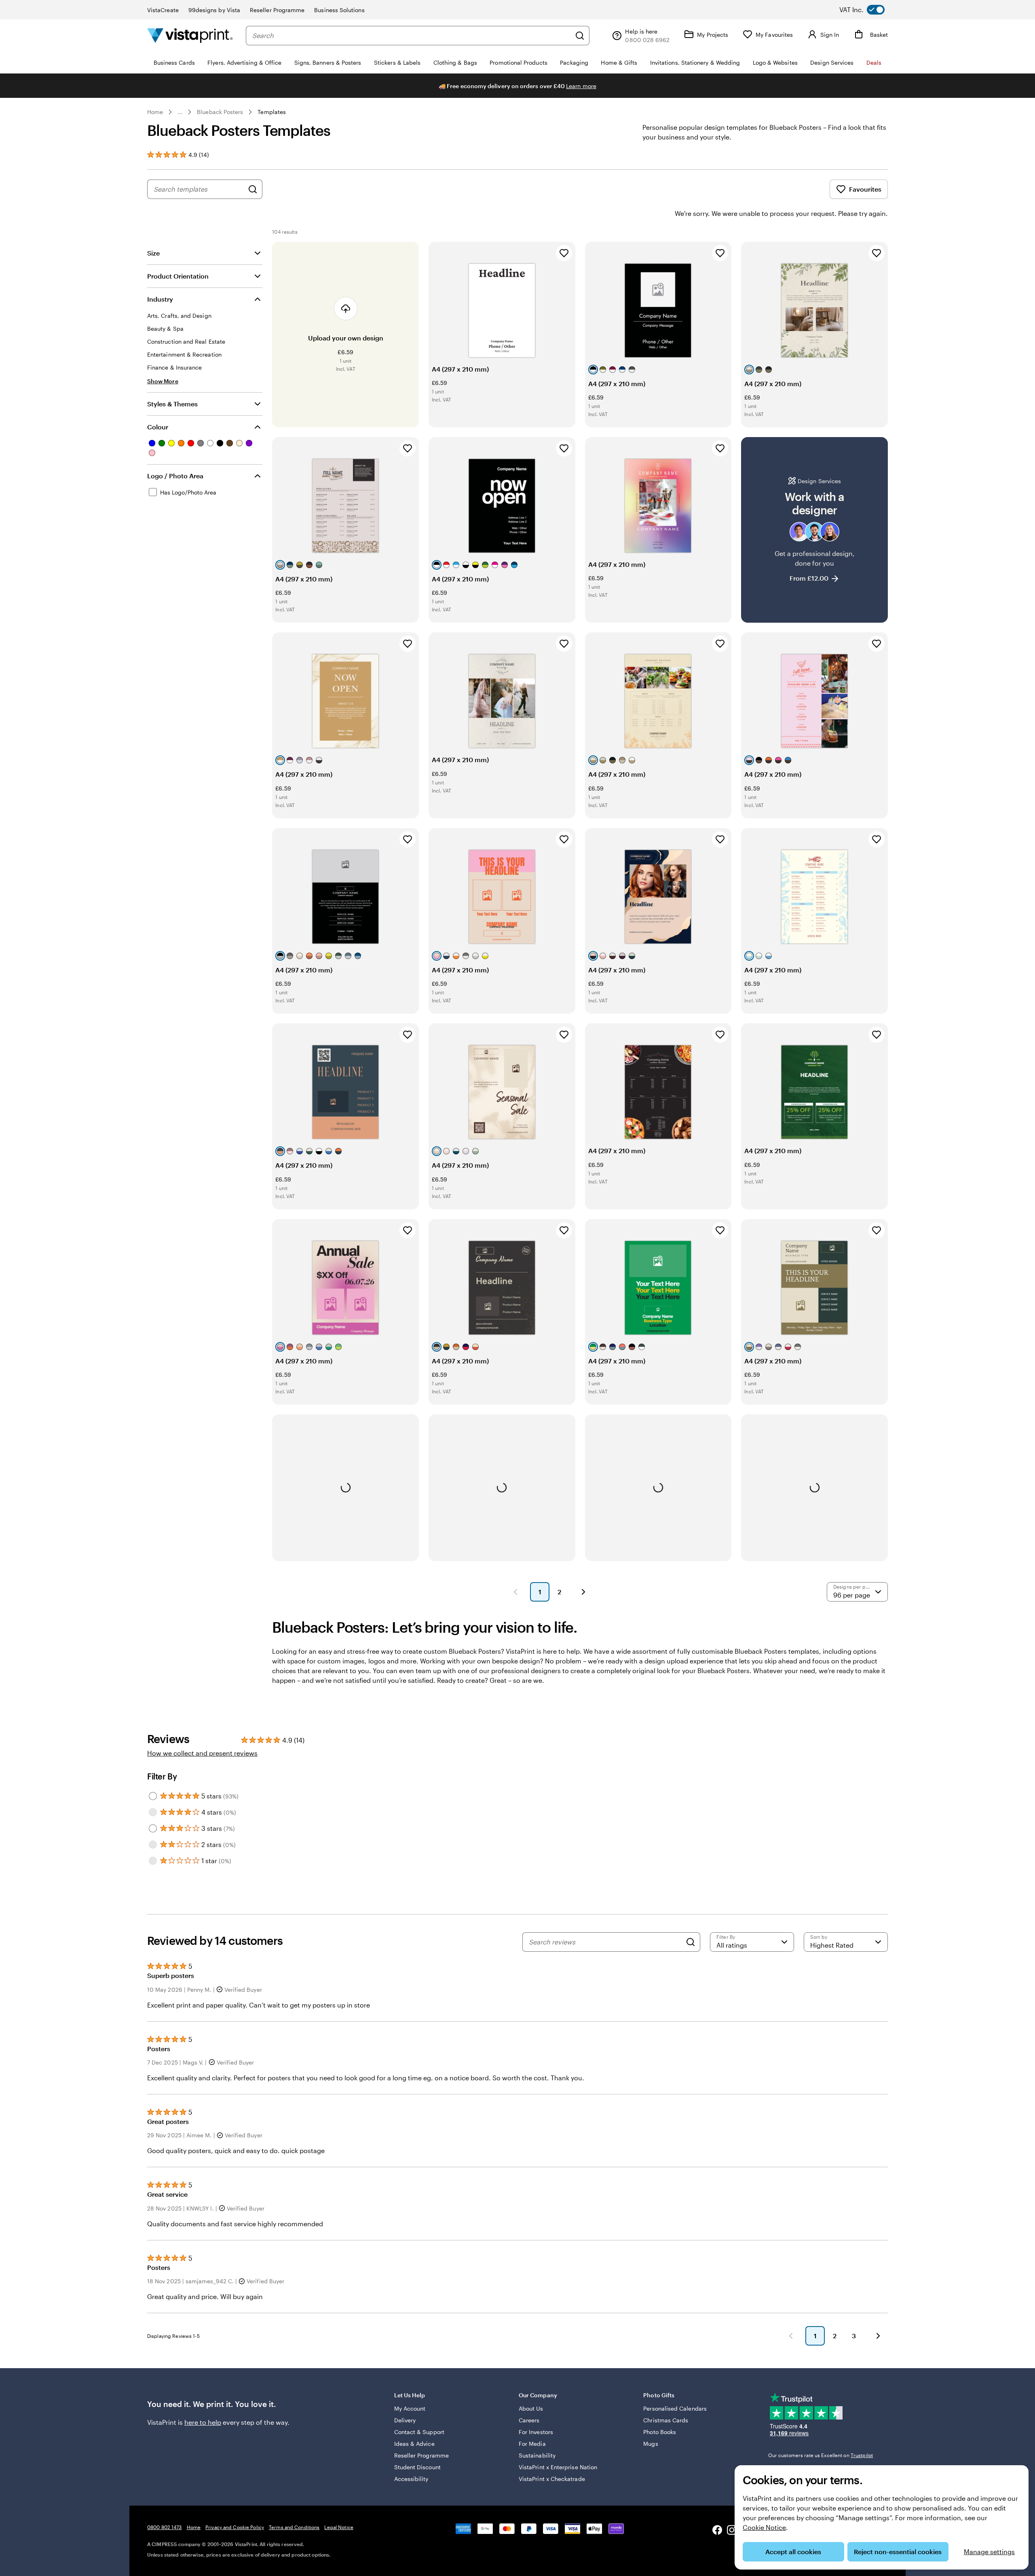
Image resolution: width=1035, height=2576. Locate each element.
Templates (272, 112)
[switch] (868, 10)
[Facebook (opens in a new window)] (717, 2531)
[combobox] (412, 36)
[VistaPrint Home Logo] (190, 35)
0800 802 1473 (165, 2527)
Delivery (405, 2420)
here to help (203, 2422)
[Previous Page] (515, 1592)
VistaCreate (163, 10)
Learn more (581, 86)
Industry (160, 299)
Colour (158, 427)
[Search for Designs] (253, 189)
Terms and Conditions (294, 2527)
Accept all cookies (793, 2552)
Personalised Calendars (675, 2408)
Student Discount (417, 2467)
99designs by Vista (214, 10)
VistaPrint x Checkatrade (552, 2479)
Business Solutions (339, 10)
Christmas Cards (666, 2420)
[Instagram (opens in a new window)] (732, 2531)
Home (155, 112)
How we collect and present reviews (202, 1753)
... (180, 112)
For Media (532, 2444)
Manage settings (989, 2552)
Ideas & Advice (414, 2444)
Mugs (651, 2444)
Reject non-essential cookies (898, 2552)
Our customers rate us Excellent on (821, 2455)
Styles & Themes (172, 404)
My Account (410, 2408)
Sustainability (537, 2455)
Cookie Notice (764, 2527)
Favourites (865, 189)
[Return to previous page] (791, 2336)
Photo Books (660, 2432)
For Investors (536, 2432)
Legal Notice (339, 2527)
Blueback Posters (220, 112)
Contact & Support (419, 2432)
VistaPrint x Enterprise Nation (558, 2467)
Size (153, 253)
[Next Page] (583, 1592)
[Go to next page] (878, 2336)
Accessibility (411, 2479)
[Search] (580, 36)
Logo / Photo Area (175, 476)
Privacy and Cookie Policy (235, 2527)
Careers (529, 2420)
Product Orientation (178, 276)
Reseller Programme (277, 10)
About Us (531, 2408)
